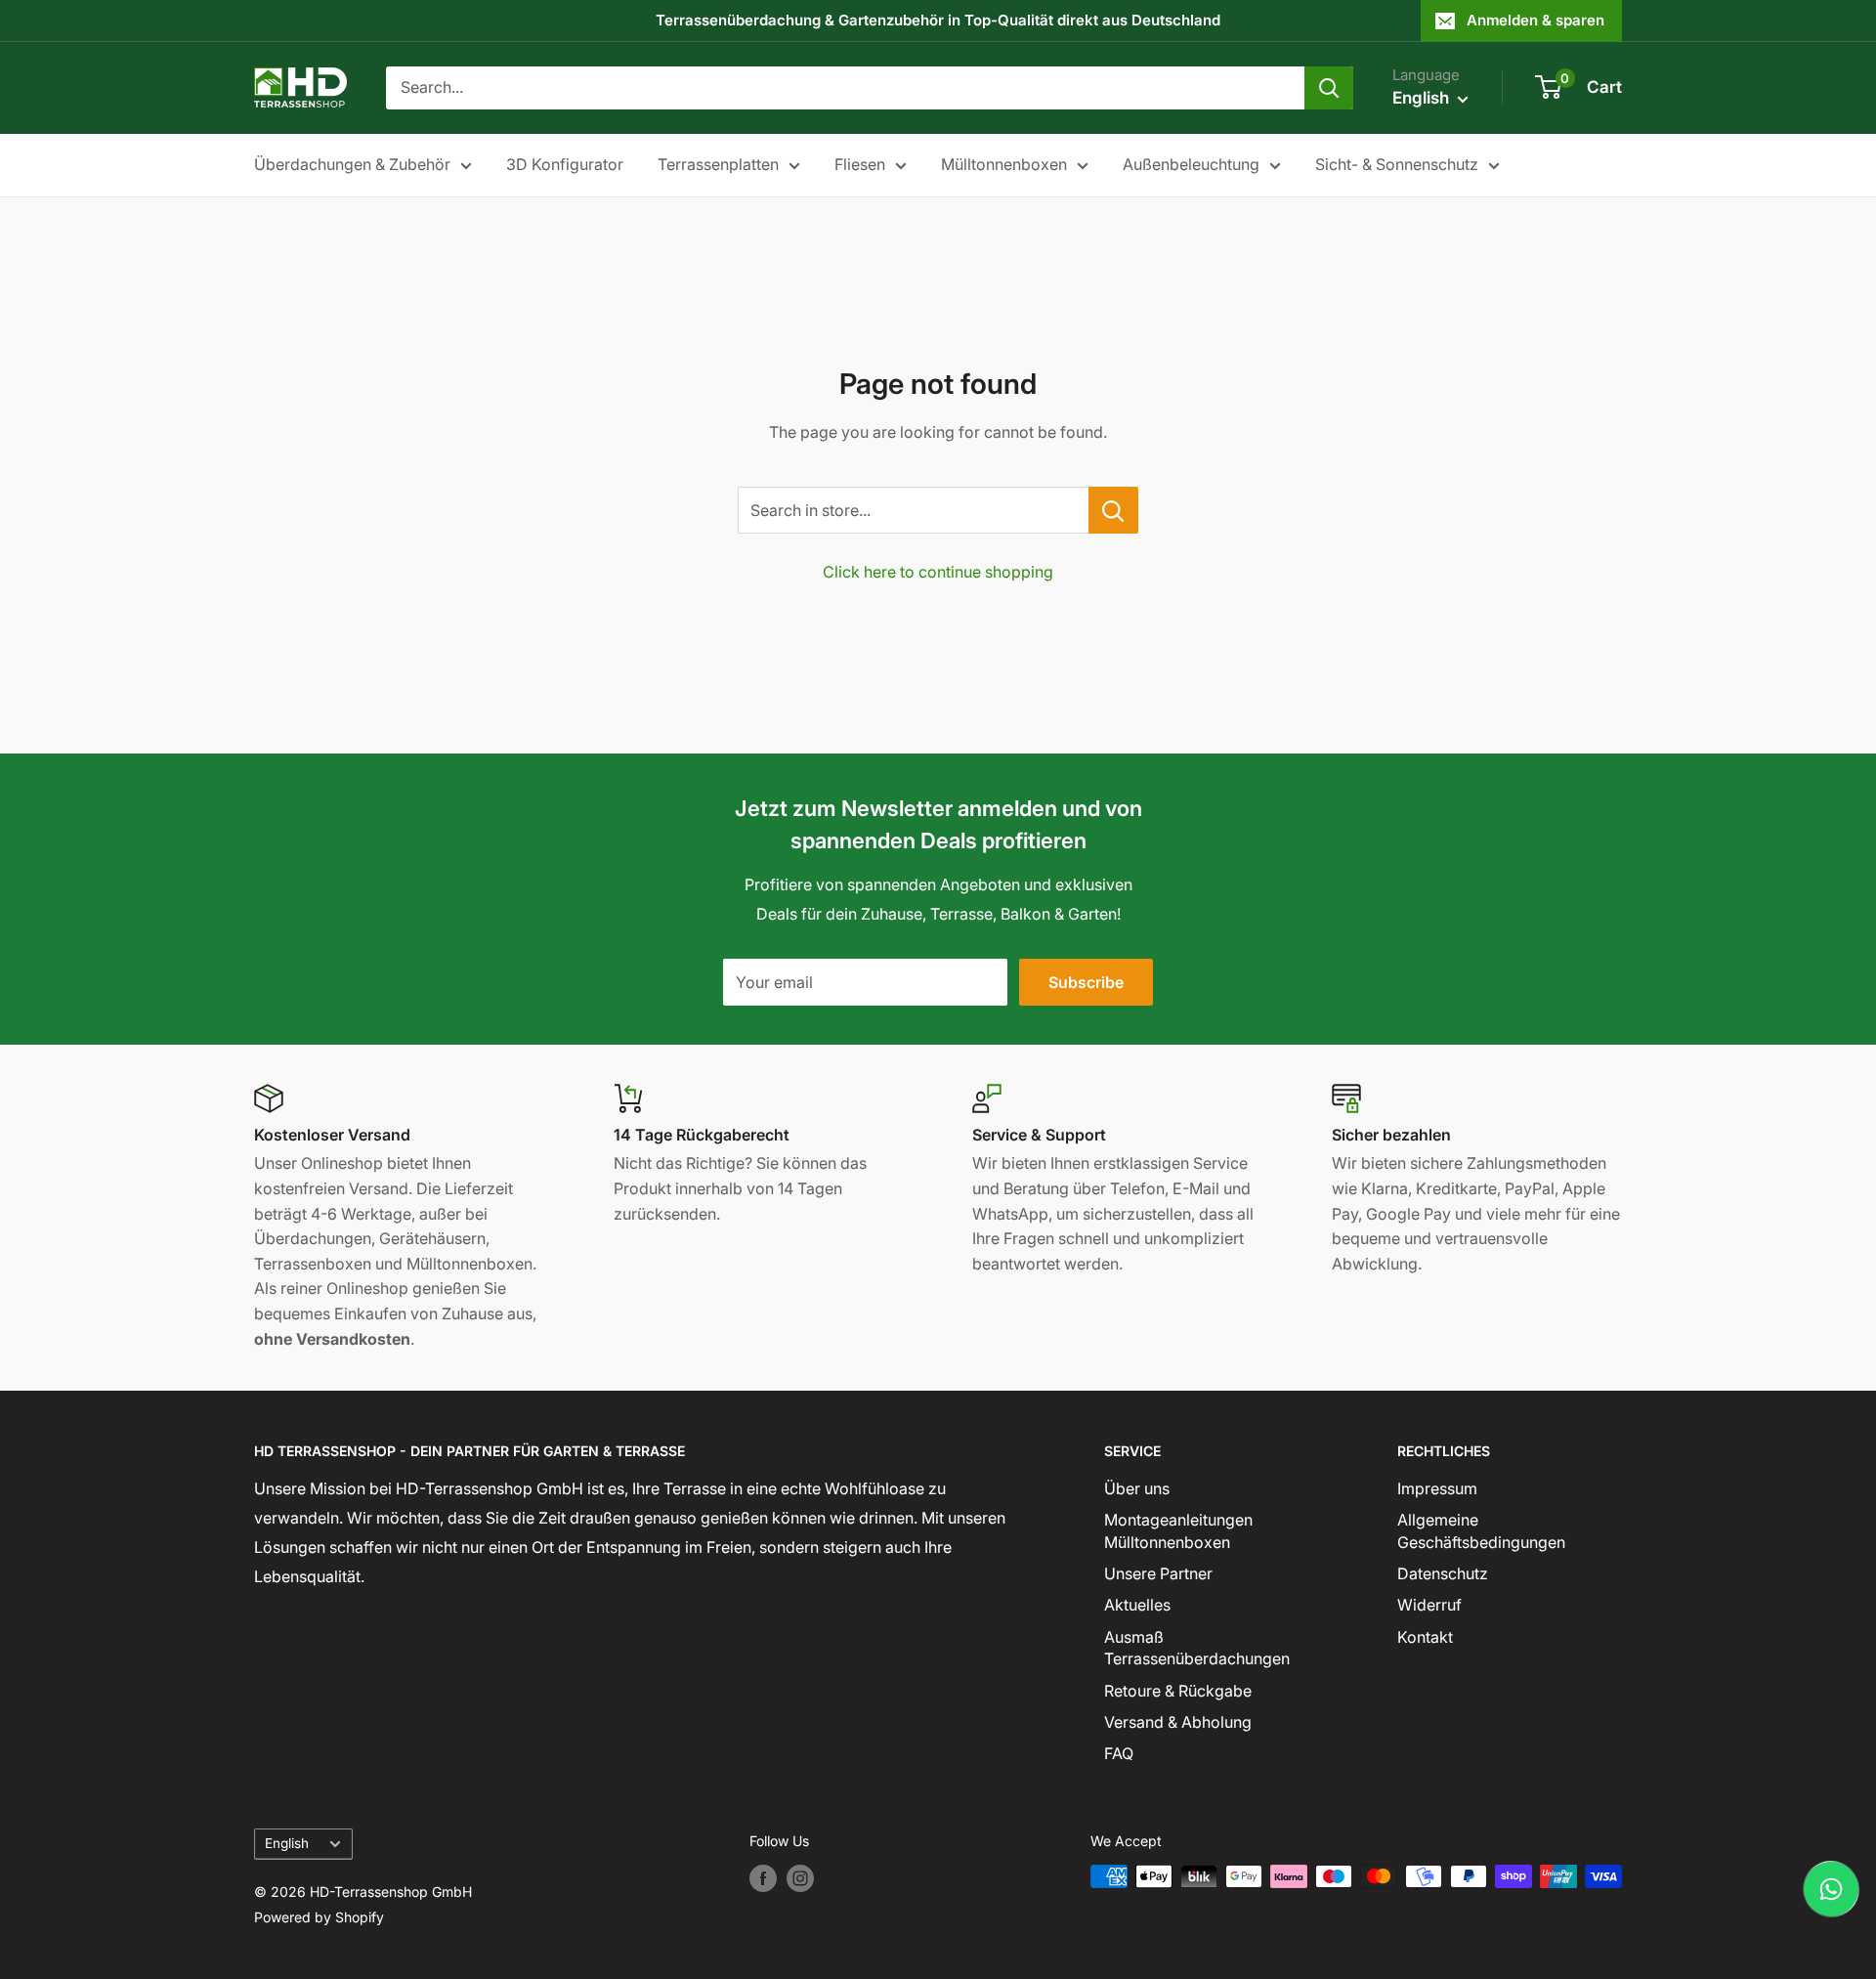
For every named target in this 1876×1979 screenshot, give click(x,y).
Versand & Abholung (1178, 1722)
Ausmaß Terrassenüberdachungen (1197, 1648)
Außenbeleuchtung (1191, 164)
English (287, 1843)
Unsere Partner (1158, 1573)
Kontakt (1425, 1637)
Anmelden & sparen (1535, 20)
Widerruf (1429, 1605)
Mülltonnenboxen (1004, 164)
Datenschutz (1443, 1573)
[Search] (1329, 88)
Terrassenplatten (718, 164)
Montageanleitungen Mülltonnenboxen (1178, 1530)
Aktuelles (1137, 1605)
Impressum (1437, 1488)
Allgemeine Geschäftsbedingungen (1481, 1530)
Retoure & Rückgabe (1178, 1691)
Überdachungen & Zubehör (352, 164)
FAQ (1119, 1753)
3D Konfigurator (565, 164)
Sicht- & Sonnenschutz (1397, 164)
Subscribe (1086, 982)
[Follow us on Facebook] (763, 1878)
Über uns (1137, 1488)
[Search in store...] (1113, 510)
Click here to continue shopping (938, 572)
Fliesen (860, 164)
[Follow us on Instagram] (800, 1878)
